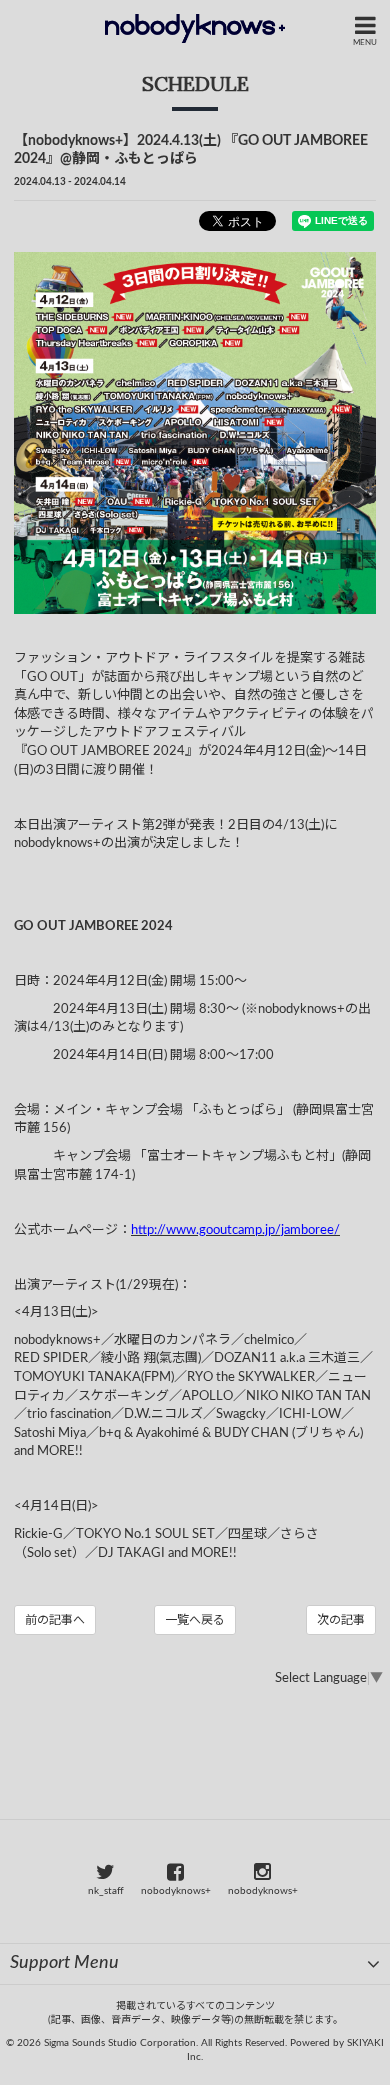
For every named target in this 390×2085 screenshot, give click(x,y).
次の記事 (341, 1620)
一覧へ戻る (195, 1620)
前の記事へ (55, 1620)
